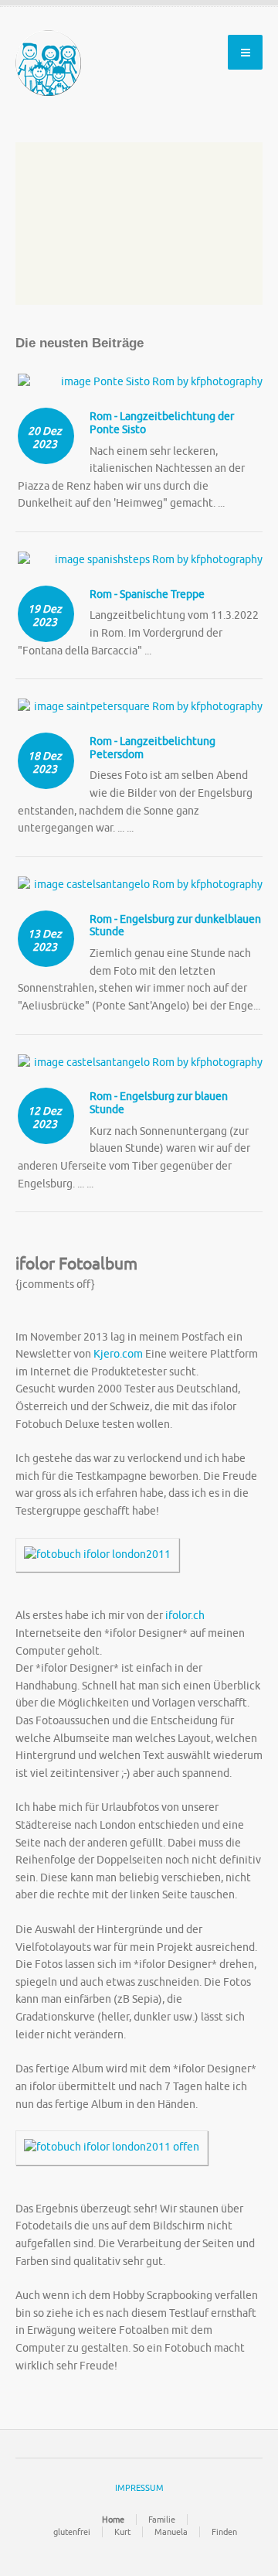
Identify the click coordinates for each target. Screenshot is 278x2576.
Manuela (171, 2532)
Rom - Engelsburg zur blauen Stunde (159, 1103)
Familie (162, 2520)
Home (113, 2520)
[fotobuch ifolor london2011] (97, 1562)
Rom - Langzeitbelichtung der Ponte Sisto (162, 423)
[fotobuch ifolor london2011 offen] (112, 2155)
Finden (224, 2532)
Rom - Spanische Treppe (147, 594)
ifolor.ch (185, 1616)
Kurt (122, 2532)
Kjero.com (118, 1354)
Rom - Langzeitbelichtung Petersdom (153, 748)
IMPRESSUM (139, 2488)
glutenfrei (72, 2532)
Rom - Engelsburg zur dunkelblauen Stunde (175, 926)
